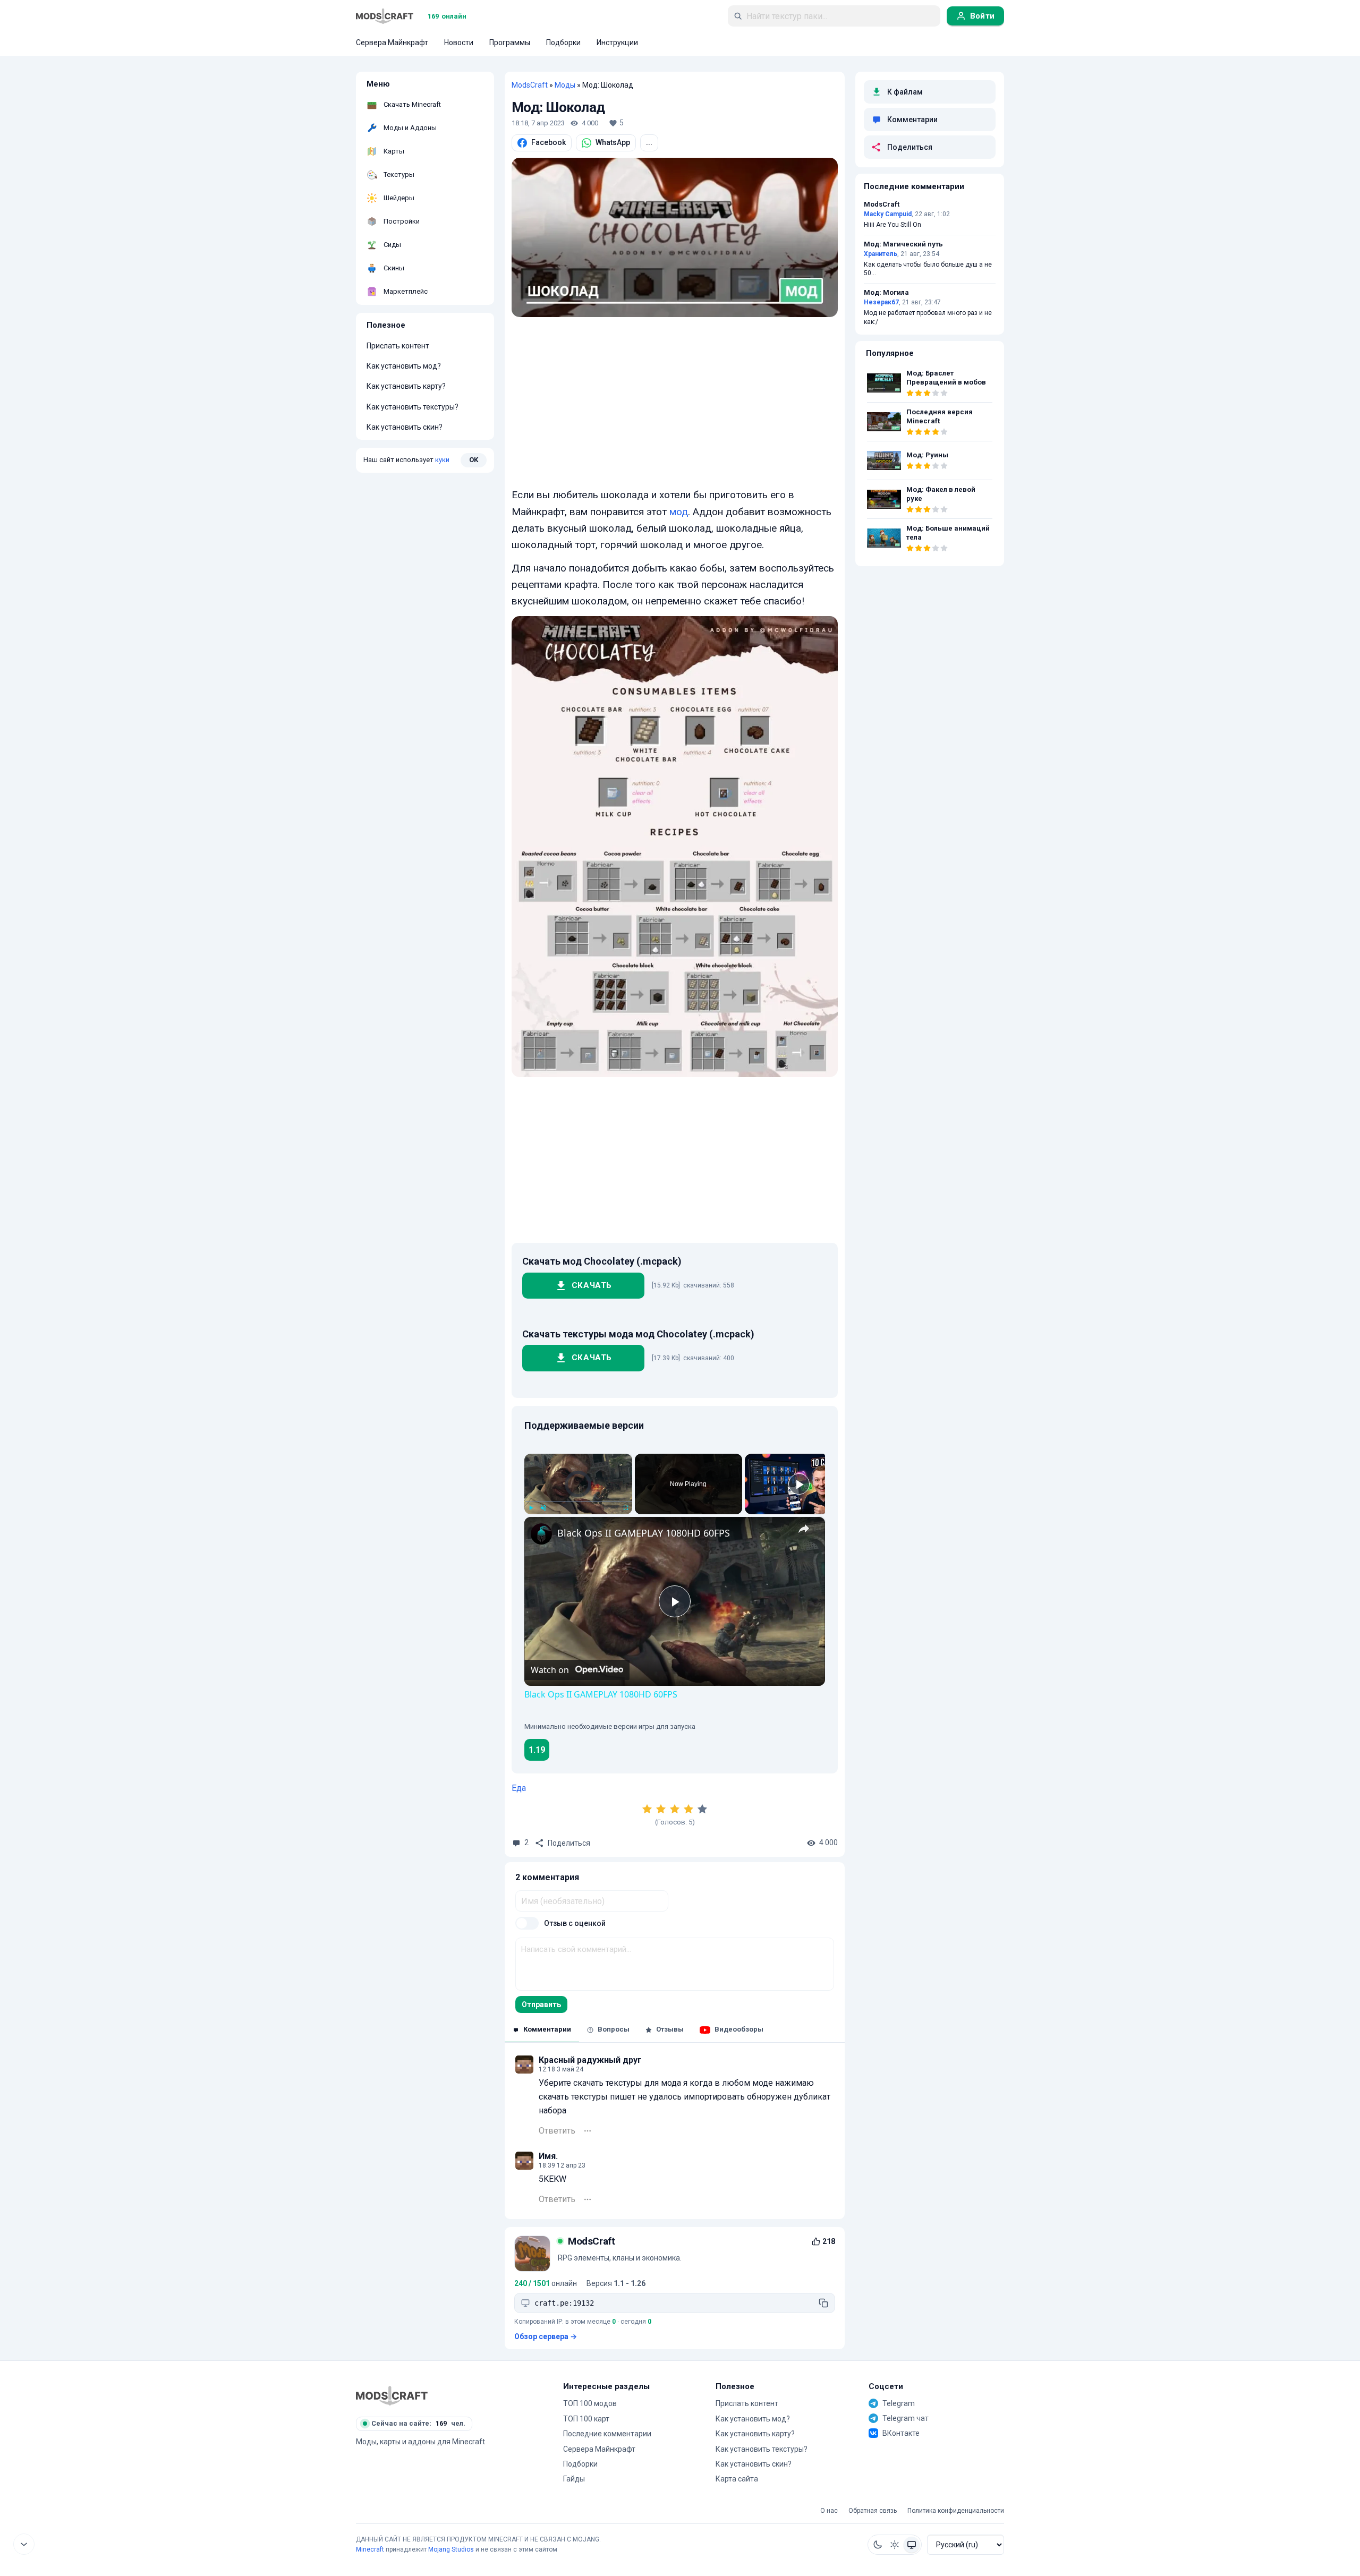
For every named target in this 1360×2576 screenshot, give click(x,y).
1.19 (537, 1750)
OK (474, 460)
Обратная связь (873, 2511)
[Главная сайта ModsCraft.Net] (385, 16)
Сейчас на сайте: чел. (418, 2423)
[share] (804, 1528)
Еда (519, 1788)
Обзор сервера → (546, 2336)
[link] (541, 1534)
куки (442, 460)
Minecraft (370, 2549)
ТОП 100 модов (590, 2403)
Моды (565, 85)
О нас (829, 2511)
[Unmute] (543, 1508)
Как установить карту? (406, 386)
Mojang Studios (451, 2549)
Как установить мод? (404, 366)
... (649, 142)
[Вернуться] (24, 2544)
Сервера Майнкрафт (599, 2449)
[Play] (531, 1508)
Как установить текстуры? (413, 407)
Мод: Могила (886, 293)
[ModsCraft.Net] (392, 2395)
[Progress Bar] (578, 1501)
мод (679, 512)
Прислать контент (398, 346)
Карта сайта (737, 2479)
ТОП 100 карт (586, 2419)
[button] (878, 2545)
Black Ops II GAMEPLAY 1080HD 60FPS (644, 1533)
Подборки (580, 2464)
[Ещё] (588, 2131)
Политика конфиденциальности (956, 2511)
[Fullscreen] (626, 1508)
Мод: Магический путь (903, 244)
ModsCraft (530, 85)
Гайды (574, 2479)
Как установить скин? (405, 427)
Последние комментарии (607, 2434)
